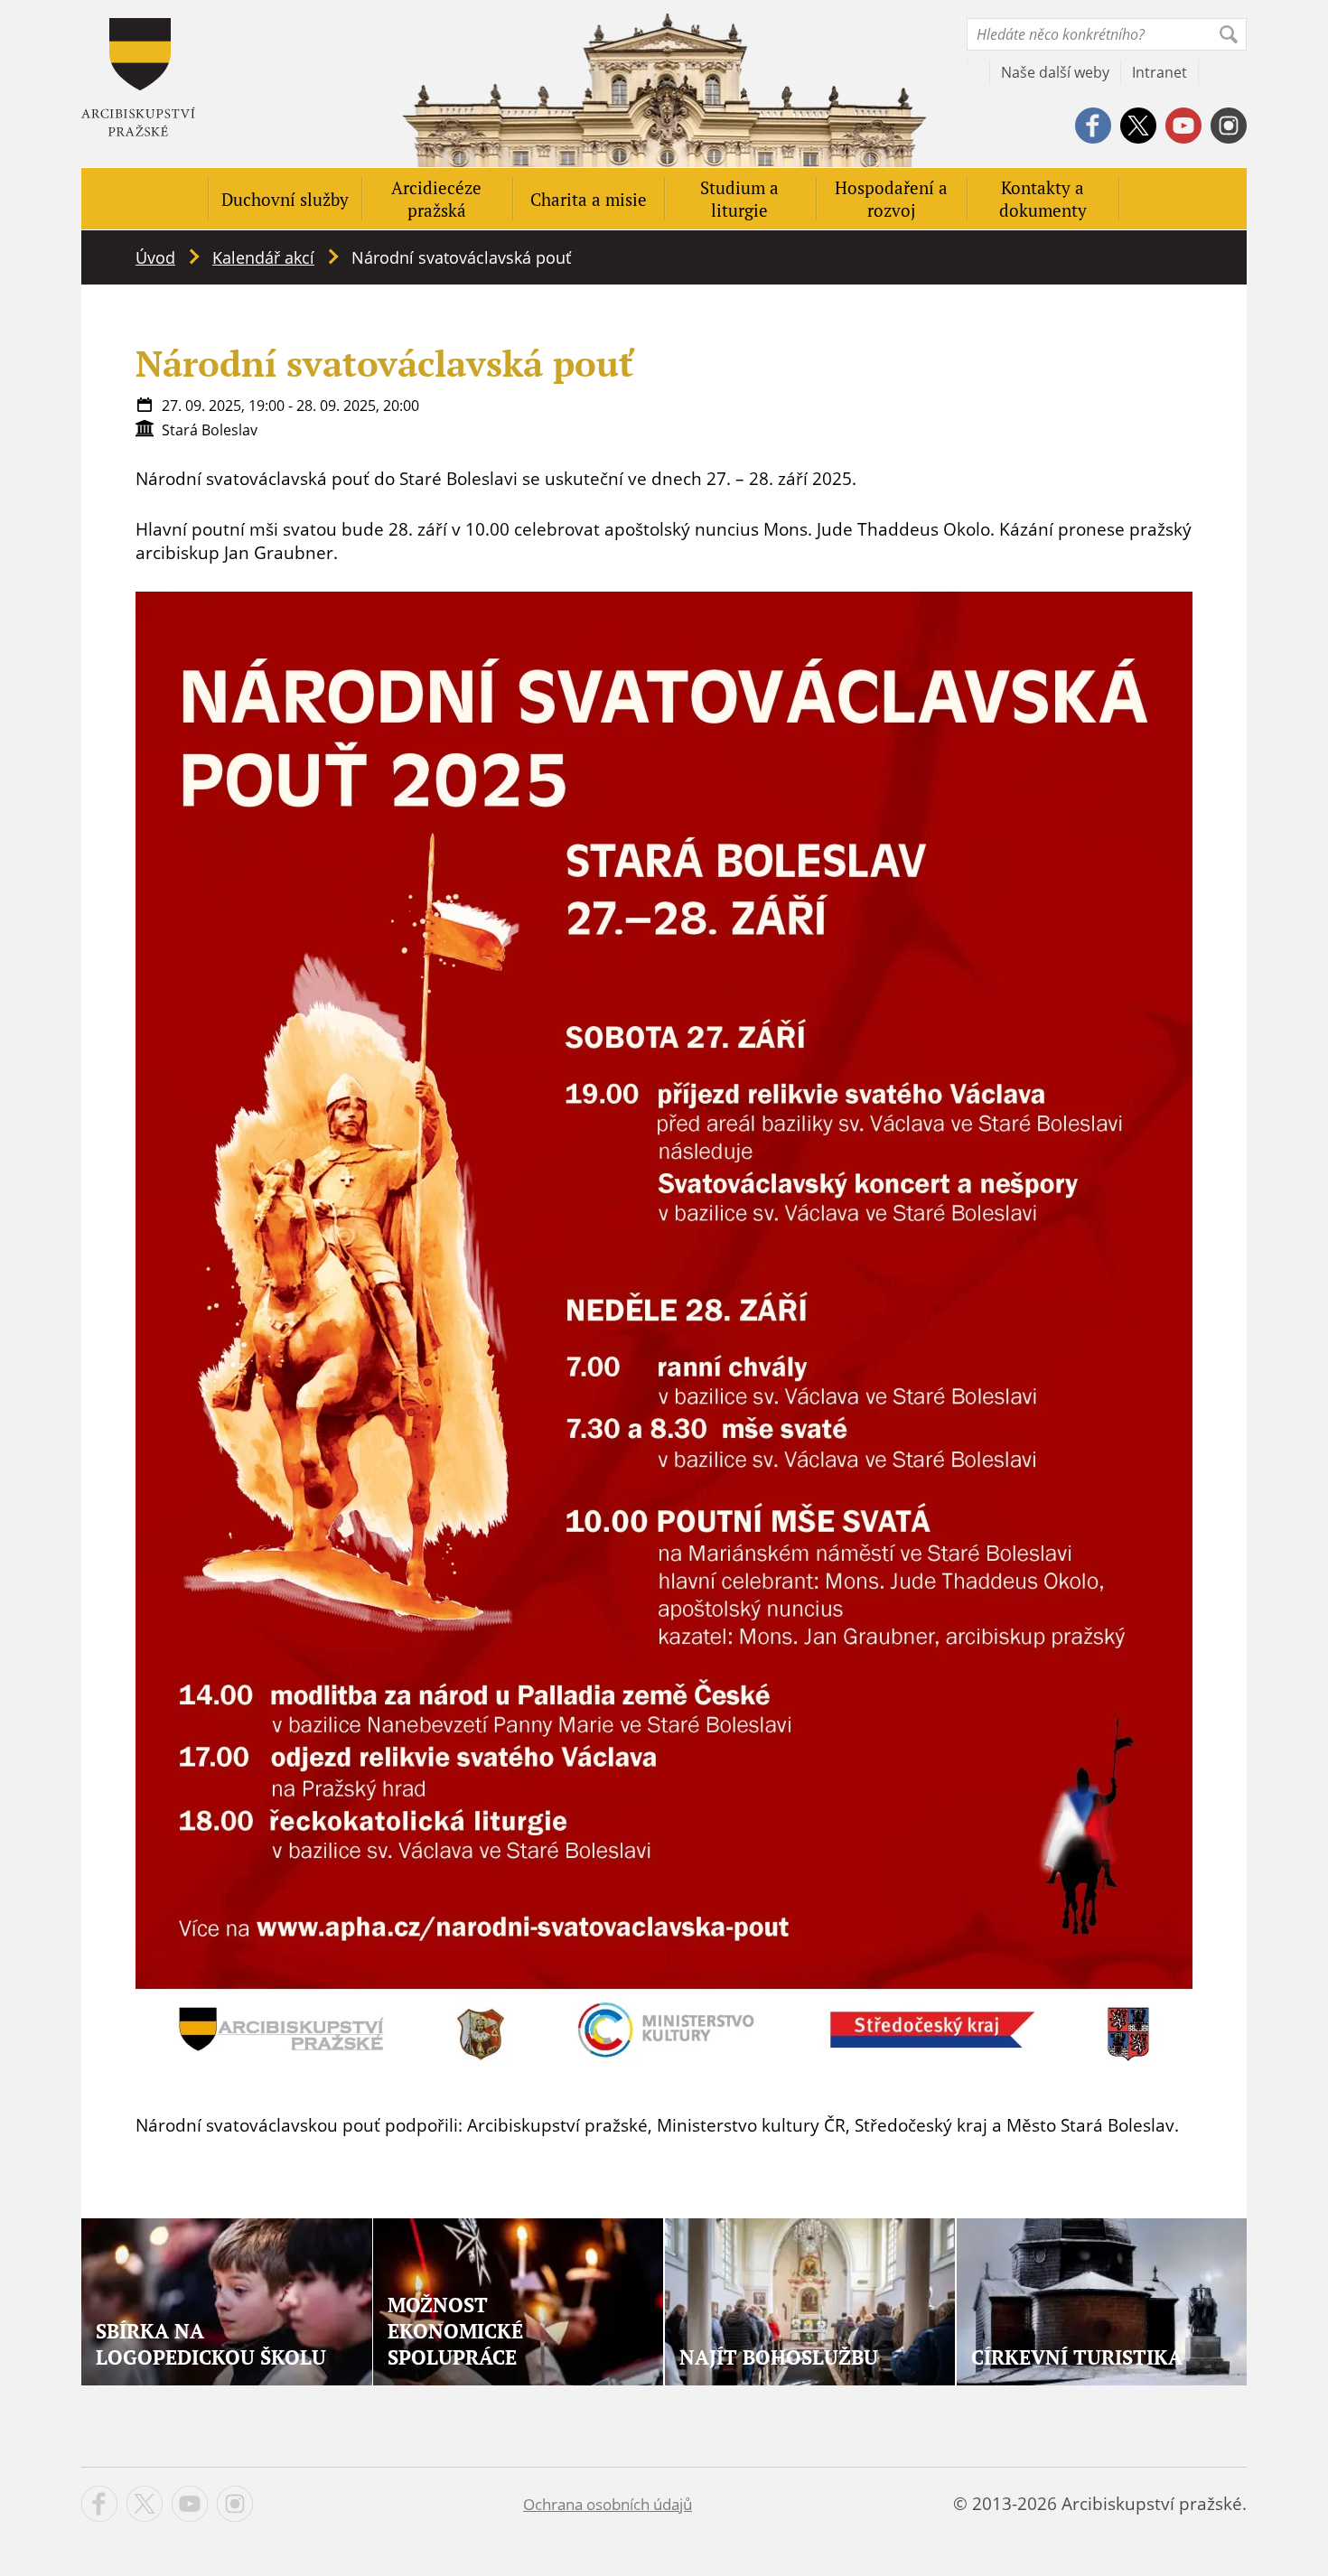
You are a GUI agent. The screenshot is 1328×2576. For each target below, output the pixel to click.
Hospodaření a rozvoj (891, 199)
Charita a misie (589, 199)
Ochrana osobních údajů (608, 2504)
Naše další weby (1055, 72)
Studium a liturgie (739, 199)
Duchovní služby (285, 199)
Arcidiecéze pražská (436, 199)
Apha (138, 77)
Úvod (155, 257)
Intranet (1160, 72)
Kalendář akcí (263, 257)
